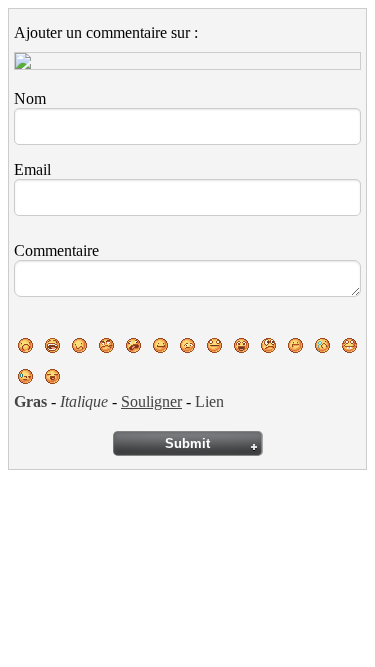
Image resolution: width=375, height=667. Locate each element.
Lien (209, 401)
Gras (30, 401)
